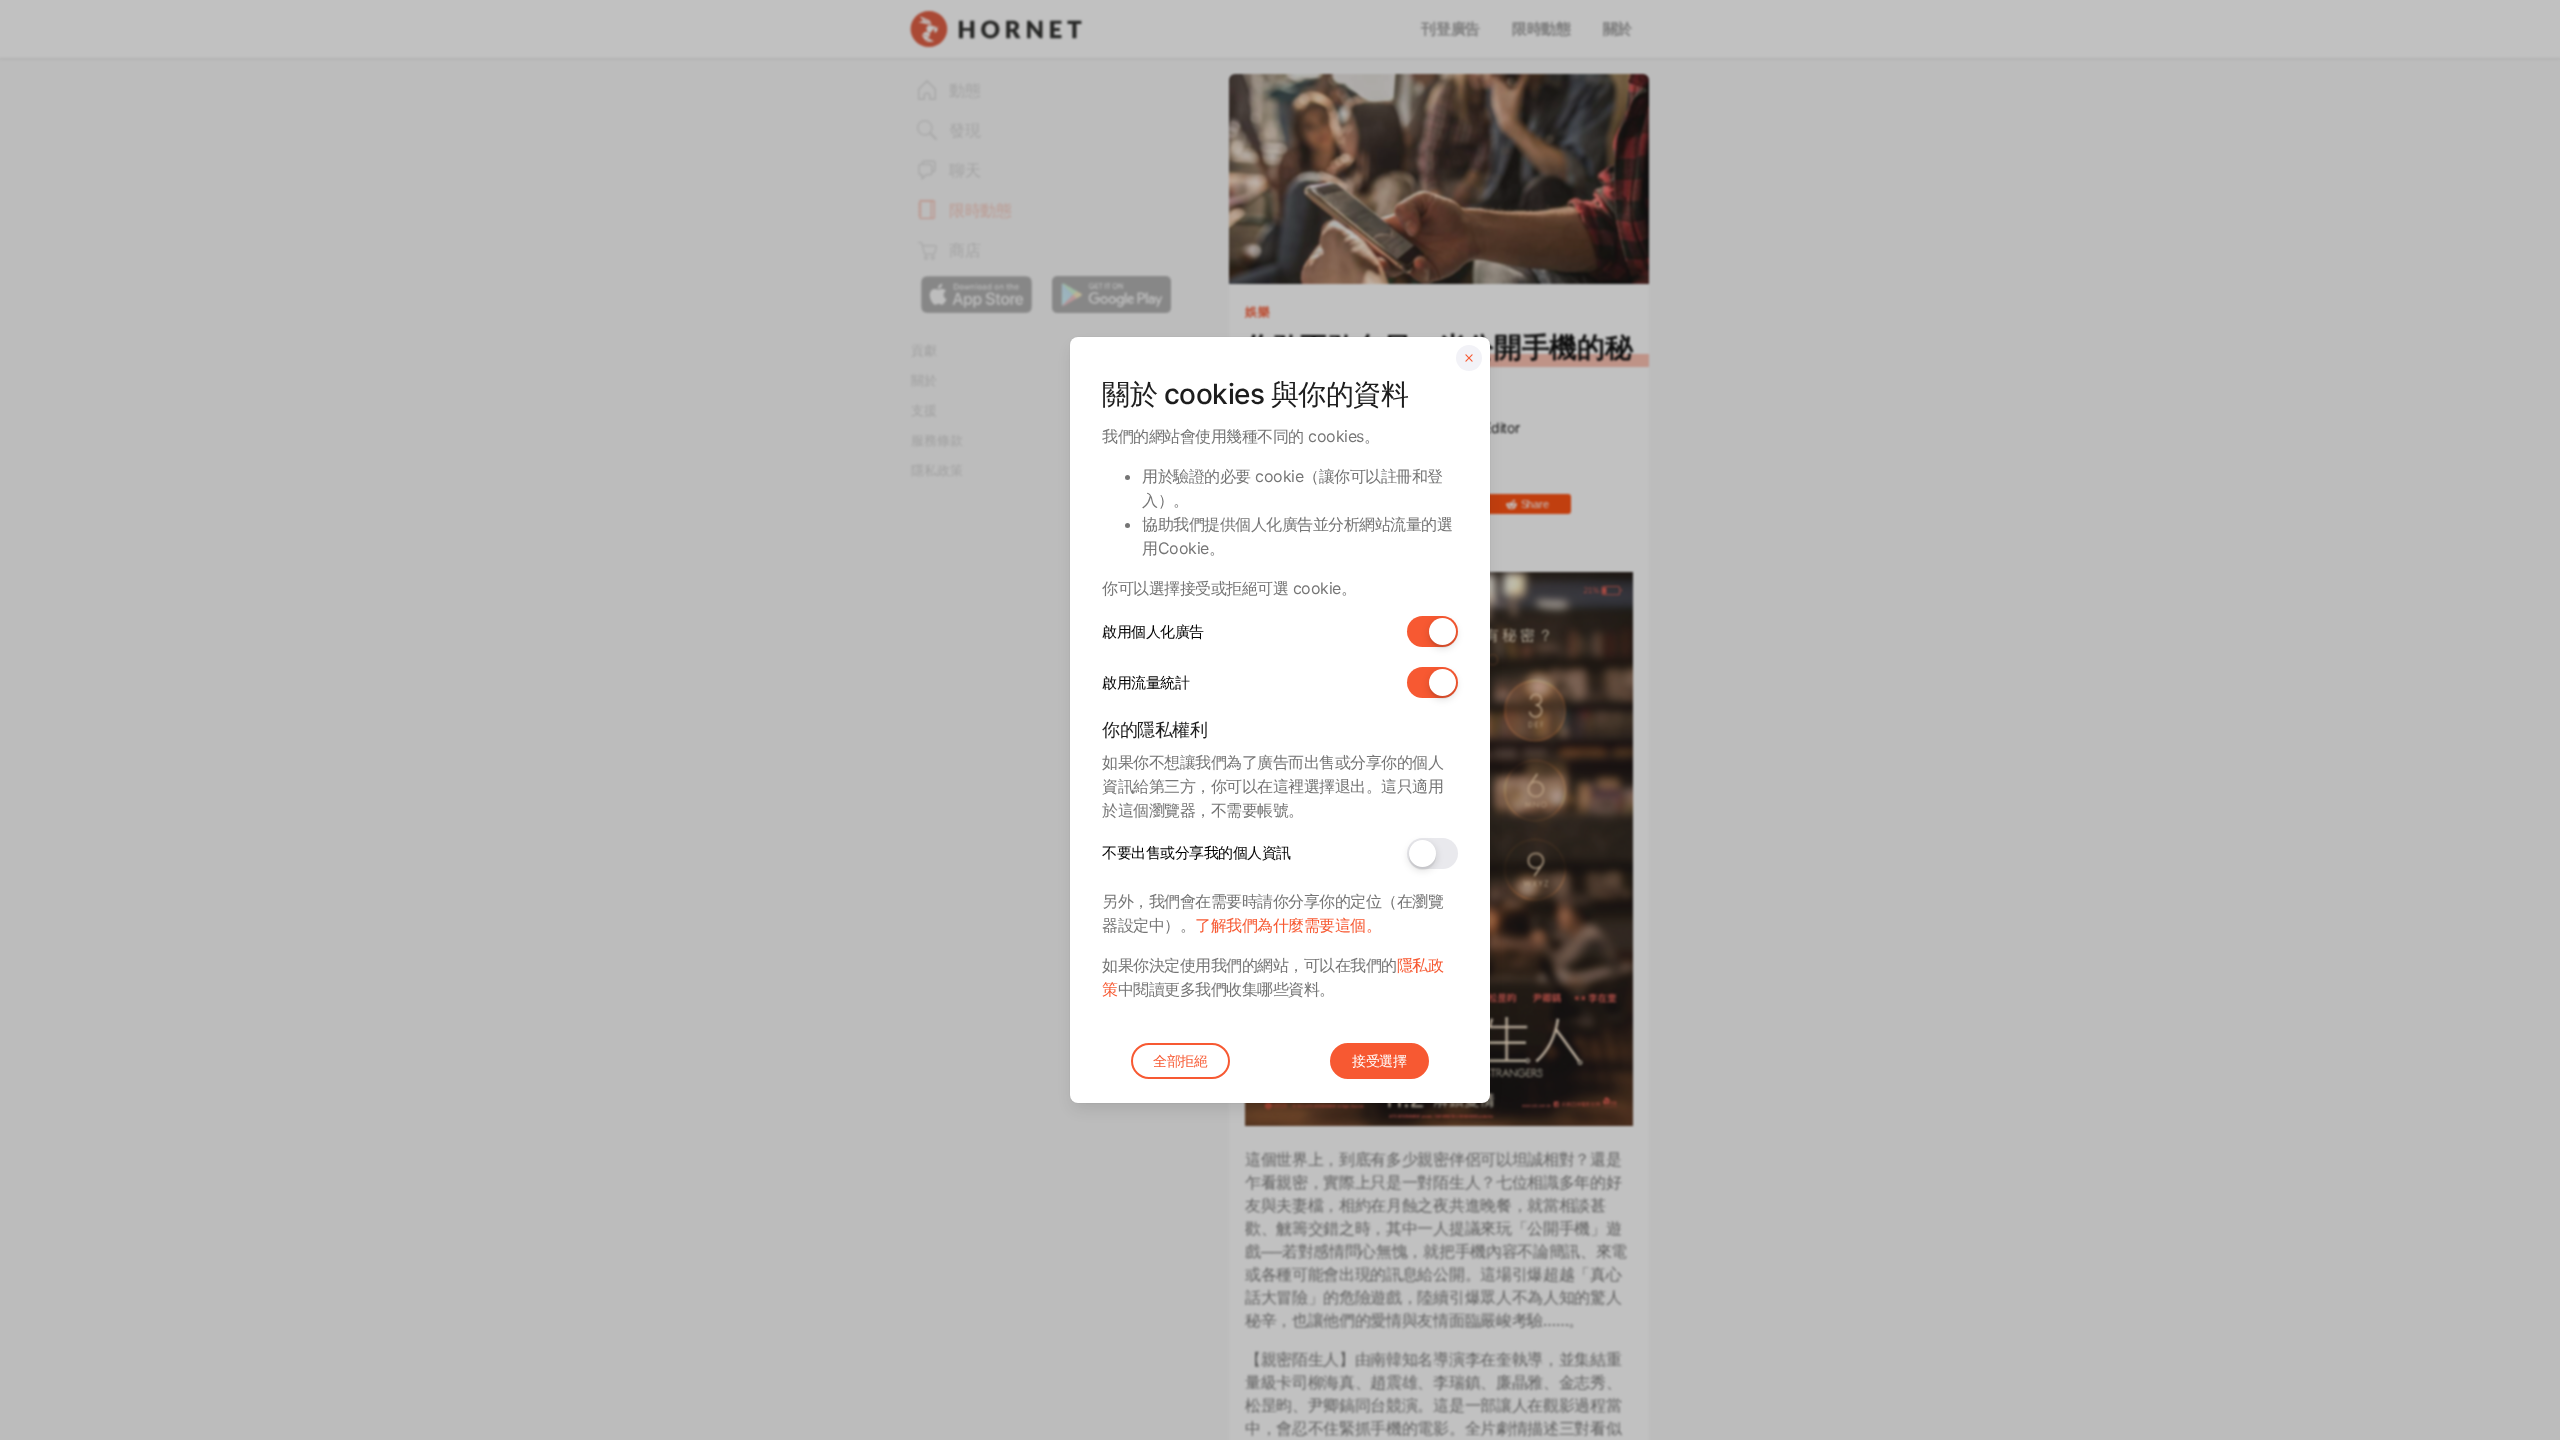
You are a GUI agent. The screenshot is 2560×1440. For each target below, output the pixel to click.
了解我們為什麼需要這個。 (1288, 925)
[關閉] (1469, 358)
